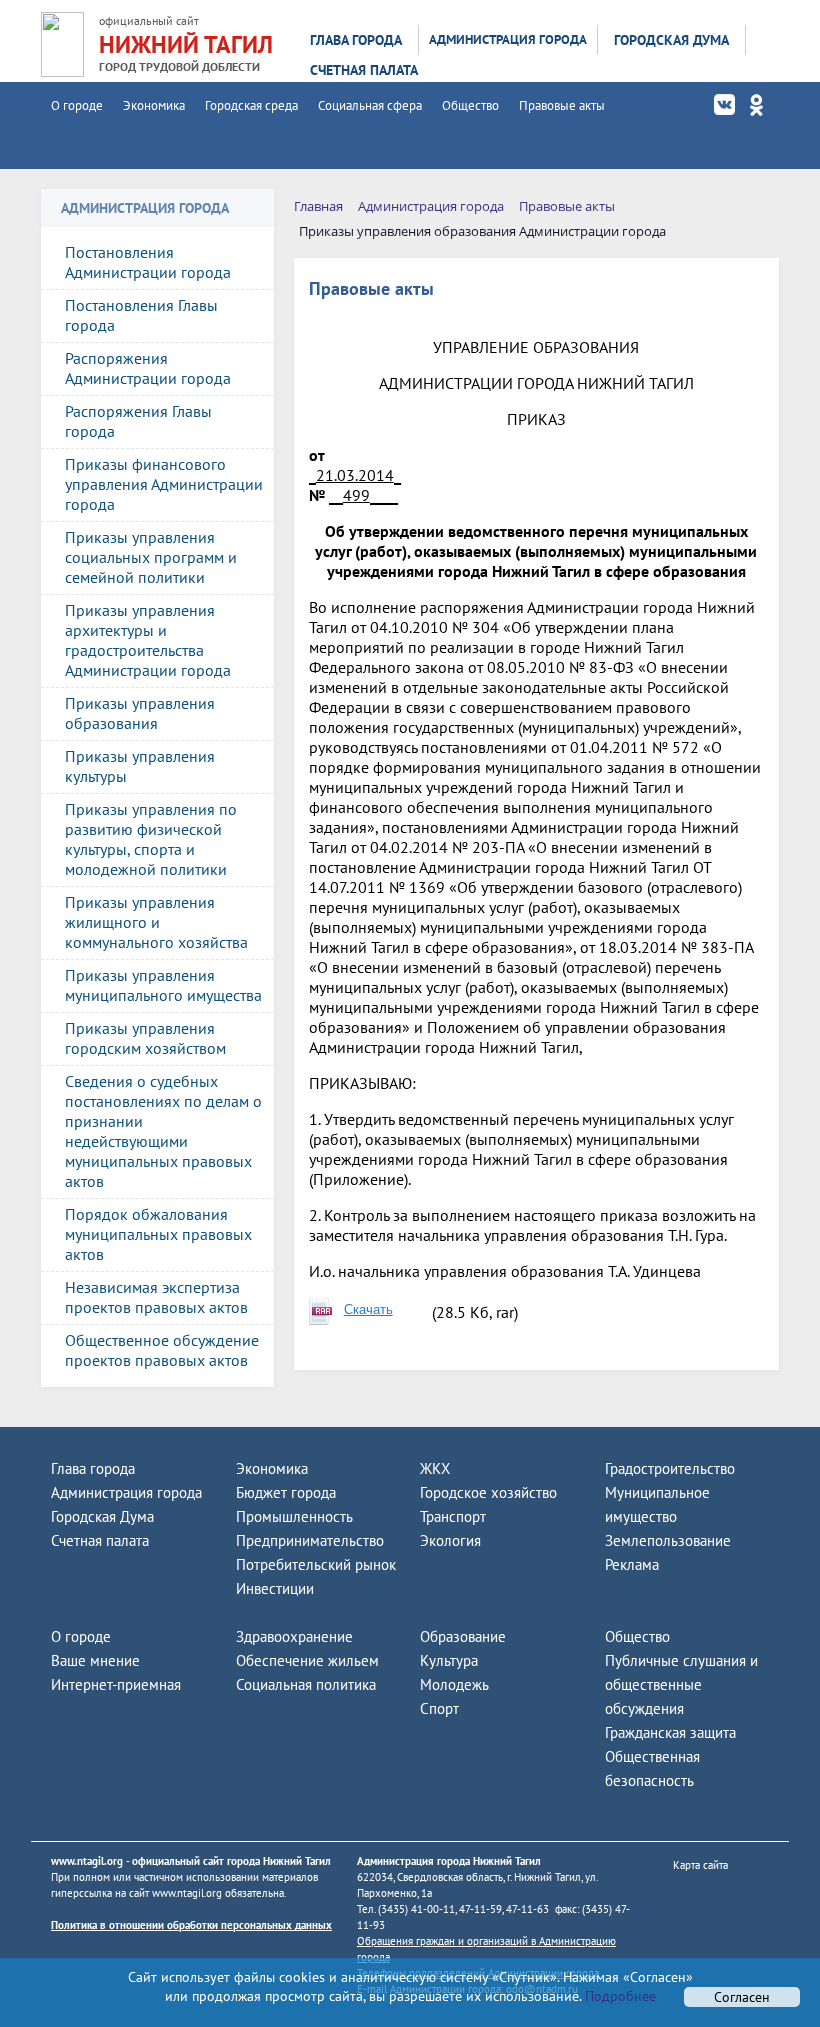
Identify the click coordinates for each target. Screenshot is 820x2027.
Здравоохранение (294, 1636)
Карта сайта (700, 1865)
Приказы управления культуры (140, 766)
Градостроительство (670, 1468)
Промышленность (294, 1516)
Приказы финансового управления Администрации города (164, 484)
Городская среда (251, 105)
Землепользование (668, 1540)
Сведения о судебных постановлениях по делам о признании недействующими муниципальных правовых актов (163, 1131)
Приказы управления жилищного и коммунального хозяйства (156, 922)
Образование (463, 1636)
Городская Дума (671, 40)
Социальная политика (306, 1684)
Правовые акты (562, 105)
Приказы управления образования (140, 713)
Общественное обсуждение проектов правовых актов (162, 1350)
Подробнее (618, 1996)
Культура (449, 1660)
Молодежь (454, 1684)
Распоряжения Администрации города (148, 368)
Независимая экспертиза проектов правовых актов (156, 1297)
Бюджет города (286, 1492)
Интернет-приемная (116, 1684)
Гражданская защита (670, 1732)
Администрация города (508, 39)
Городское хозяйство (488, 1492)
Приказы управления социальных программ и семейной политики (151, 557)
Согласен (742, 1997)
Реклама (632, 1564)
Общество (470, 105)
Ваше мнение (95, 1660)
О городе (77, 105)
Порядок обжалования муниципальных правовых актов (158, 1234)
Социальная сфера (370, 105)
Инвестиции (275, 1588)
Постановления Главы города (141, 315)
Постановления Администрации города (148, 262)
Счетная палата (364, 70)
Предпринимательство (310, 1540)
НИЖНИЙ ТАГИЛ (186, 44)
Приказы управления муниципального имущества (163, 985)
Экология (450, 1540)
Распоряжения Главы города (138, 421)
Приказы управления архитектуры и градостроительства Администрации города (148, 640)
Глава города (356, 40)
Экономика (154, 105)
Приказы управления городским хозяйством (145, 1038)
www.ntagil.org (87, 1861)
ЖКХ (435, 1468)
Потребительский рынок (316, 1564)
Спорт (439, 1708)
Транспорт (453, 1516)
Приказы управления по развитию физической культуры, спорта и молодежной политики (151, 839)
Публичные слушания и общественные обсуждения (681, 1684)
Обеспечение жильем (307, 1660)
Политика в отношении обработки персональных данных (191, 1925)
